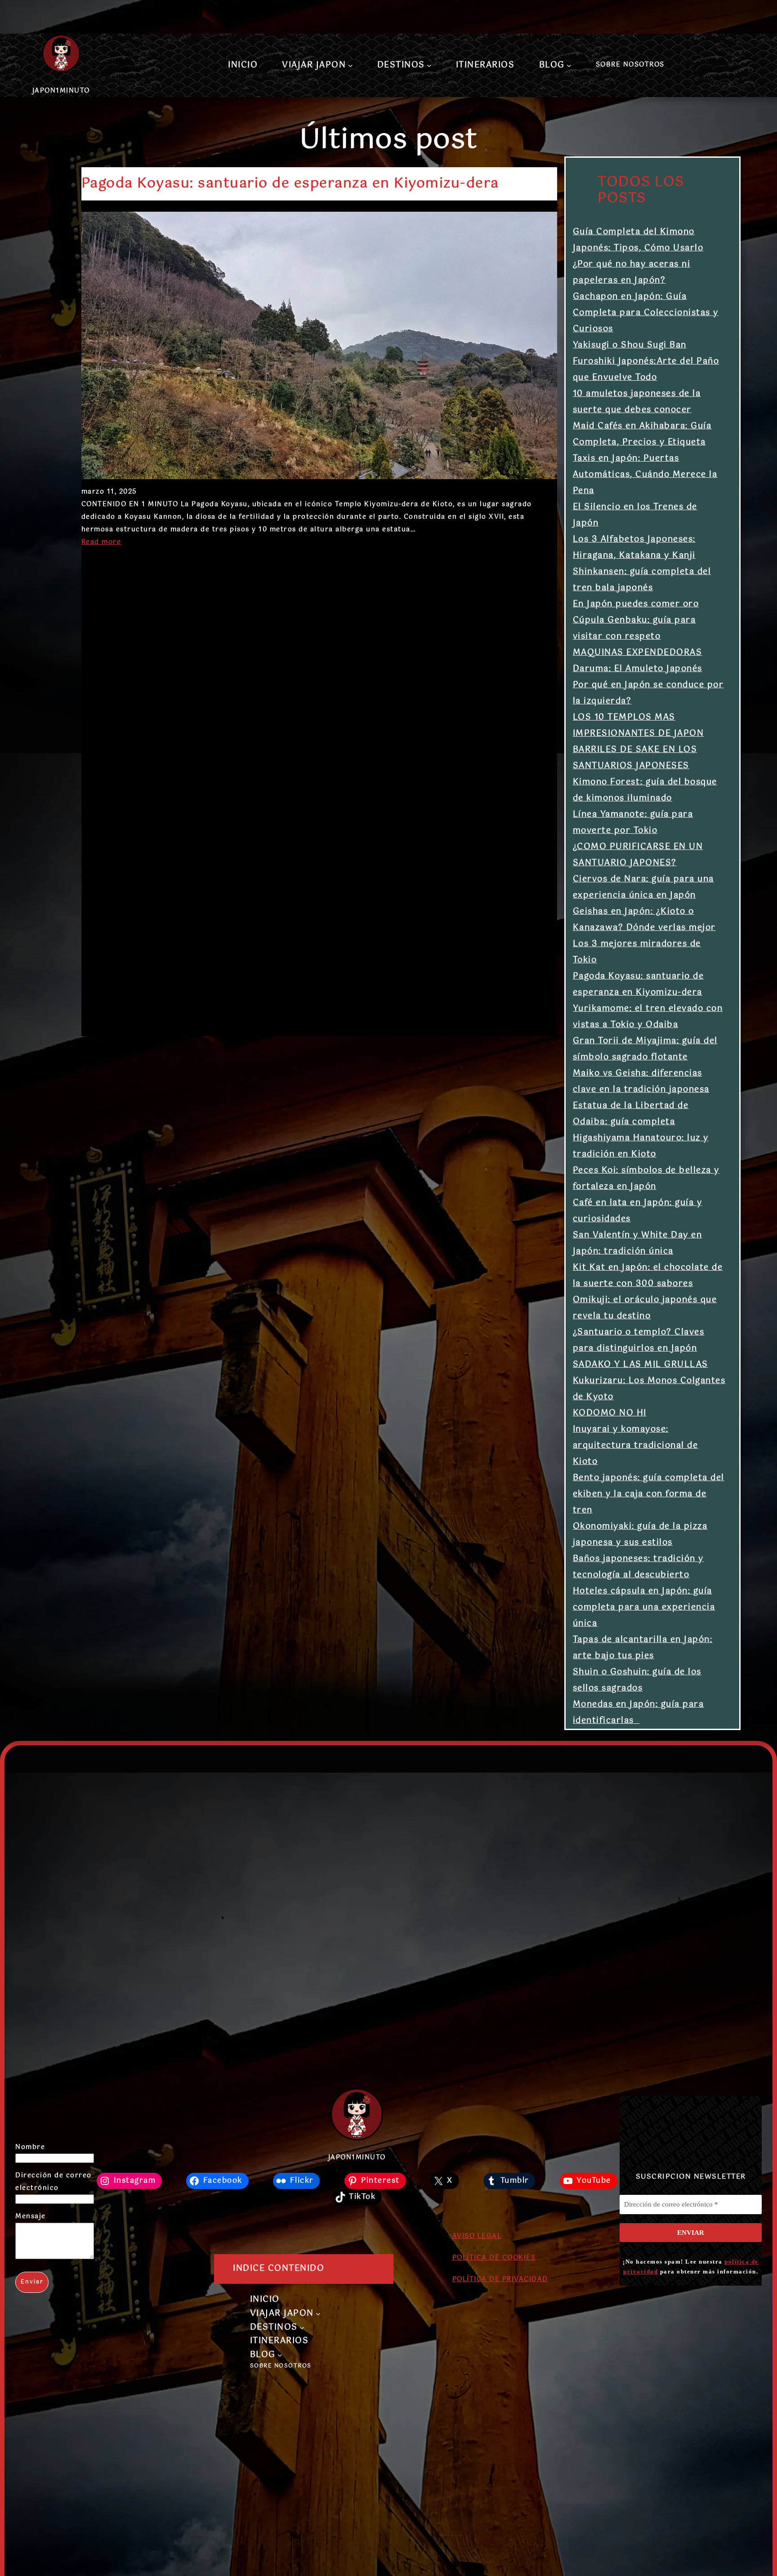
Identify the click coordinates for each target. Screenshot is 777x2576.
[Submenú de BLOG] (569, 65)
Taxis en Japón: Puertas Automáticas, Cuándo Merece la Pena (645, 475)
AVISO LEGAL (477, 2236)
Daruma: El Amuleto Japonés (638, 669)
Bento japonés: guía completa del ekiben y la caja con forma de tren (649, 1494)
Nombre (30, 2147)
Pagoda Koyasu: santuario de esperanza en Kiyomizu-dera (290, 184)
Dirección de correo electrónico (54, 2182)
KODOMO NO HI (610, 1413)
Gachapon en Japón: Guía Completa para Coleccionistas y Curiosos (646, 313)
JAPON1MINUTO (61, 91)
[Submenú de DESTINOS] (429, 65)
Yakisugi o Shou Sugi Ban (630, 345)
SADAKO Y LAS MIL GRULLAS (641, 1365)
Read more (101, 542)
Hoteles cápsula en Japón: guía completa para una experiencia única (644, 1607)
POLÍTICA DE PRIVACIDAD (500, 2279)
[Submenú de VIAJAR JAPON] (351, 65)
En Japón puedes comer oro (636, 604)
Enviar (32, 2282)
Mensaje (31, 2216)
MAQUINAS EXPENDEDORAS (638, 653)
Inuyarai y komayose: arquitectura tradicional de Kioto (636, 1446)
